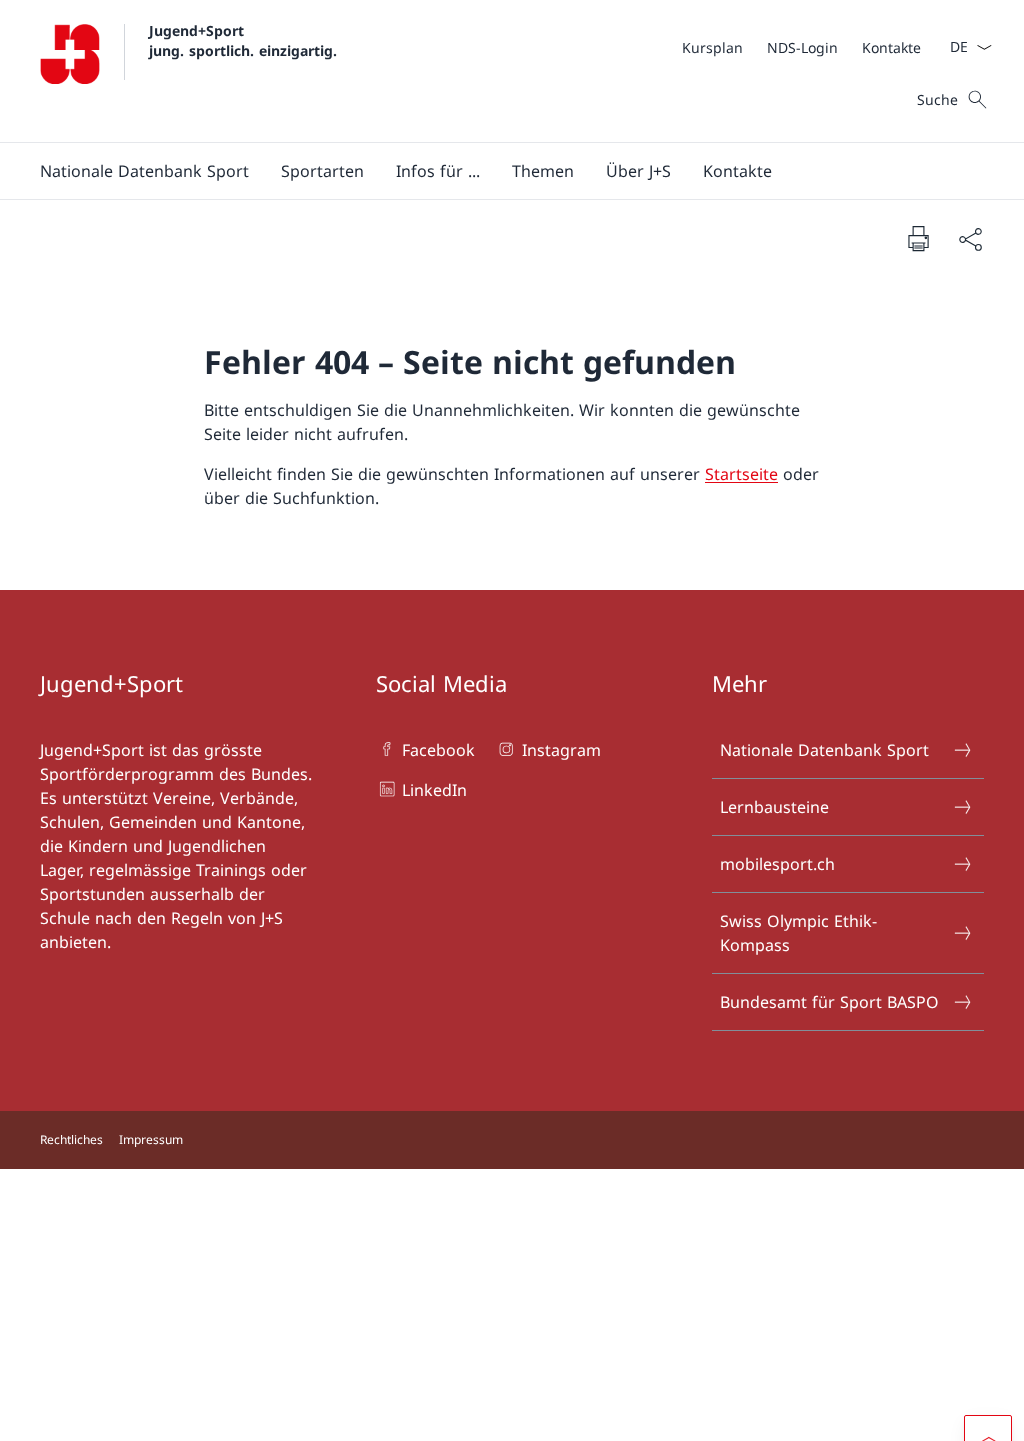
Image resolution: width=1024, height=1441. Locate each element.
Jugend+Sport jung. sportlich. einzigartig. (243, 40)
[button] (144, 171)
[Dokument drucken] (918, 238)
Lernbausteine (774, 807)
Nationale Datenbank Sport (824, 750)
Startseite (741, 474)
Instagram (561, 750)
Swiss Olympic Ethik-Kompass (798, 933)
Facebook (438, 750)
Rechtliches (71, 1139)
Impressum (151, 1139)
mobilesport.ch (777, 864)
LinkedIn (434, 790)
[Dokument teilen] (970, 239)
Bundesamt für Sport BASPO (829, 1002)
